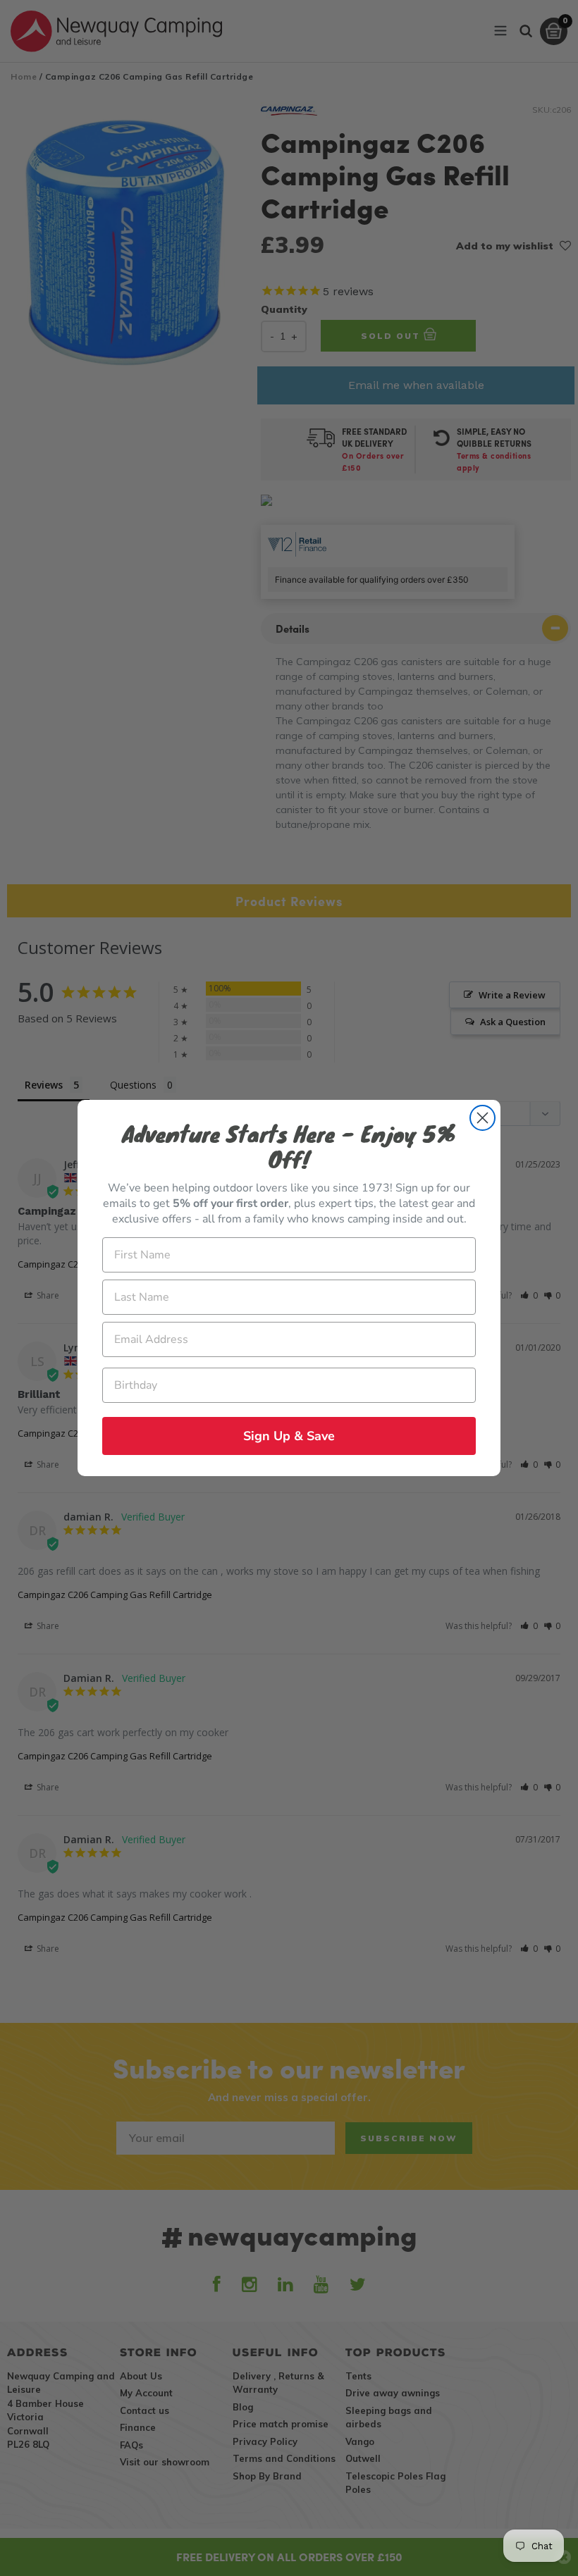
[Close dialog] (482, 1118)
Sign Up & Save (289, 1436)
